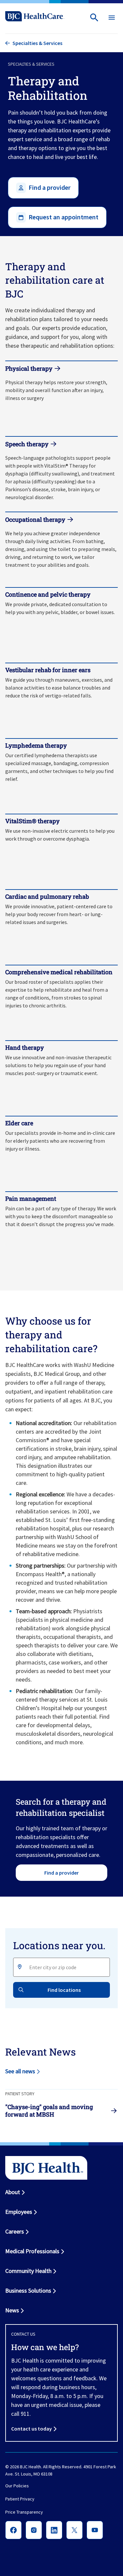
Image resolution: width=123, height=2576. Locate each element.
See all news (20, 2071)
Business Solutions (28, 2290)
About (13, 2192)
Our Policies (17, 2486)
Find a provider (61, 1873)
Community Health (28, 2271)
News (12, 2310)
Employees (19, 2212)
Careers (15, 2231)
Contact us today (31, 2429)
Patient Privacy (20, 2499)
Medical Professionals (32, 2251)
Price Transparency (24, 2512)
